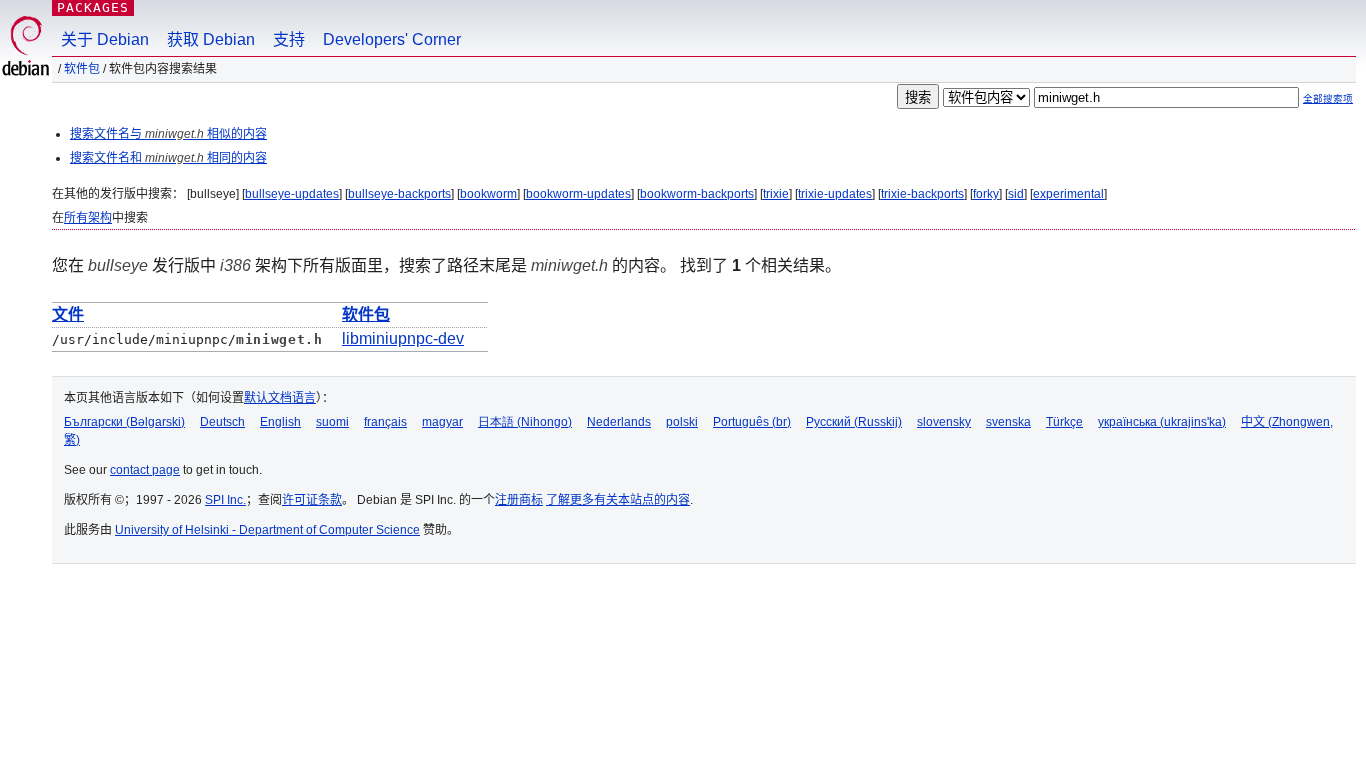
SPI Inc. (225, 500)
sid (1016, 194)
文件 (68, 314)
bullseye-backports (399, 194)
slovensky (944, 422)
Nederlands (619, 422)
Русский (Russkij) (854, 422)
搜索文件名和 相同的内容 (168, 158)
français (385, 422)
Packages (93, 7)
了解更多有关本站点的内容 (618, 500)
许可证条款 (312, 500)
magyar (442, 422)
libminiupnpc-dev (403, 338)
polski (682, 422)
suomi (332, 422)
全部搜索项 (1328, 98)
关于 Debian (105, 39)
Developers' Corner (392, 39)
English (280, 422)
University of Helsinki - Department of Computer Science (267, 530)
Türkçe (1064, 422)
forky (986, 194)
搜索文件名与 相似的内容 (168, 134)
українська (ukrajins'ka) (1162, 422)
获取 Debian (211, 39)
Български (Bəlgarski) (124, 422)
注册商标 (519, 500)
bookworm (488, 194)
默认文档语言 (280, 398)
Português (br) (752, 422)
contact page (145, 470)
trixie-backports (922, 194)
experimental (1068, 194)
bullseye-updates (292, 194)
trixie (776, 194)
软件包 (82, 69)
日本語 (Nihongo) (525, 422)
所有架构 (88, 218)
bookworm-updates (578, 194)
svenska (1008, 422)
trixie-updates (835, 194)
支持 (289, 39)
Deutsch (222, 422)
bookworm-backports (697, 194)
